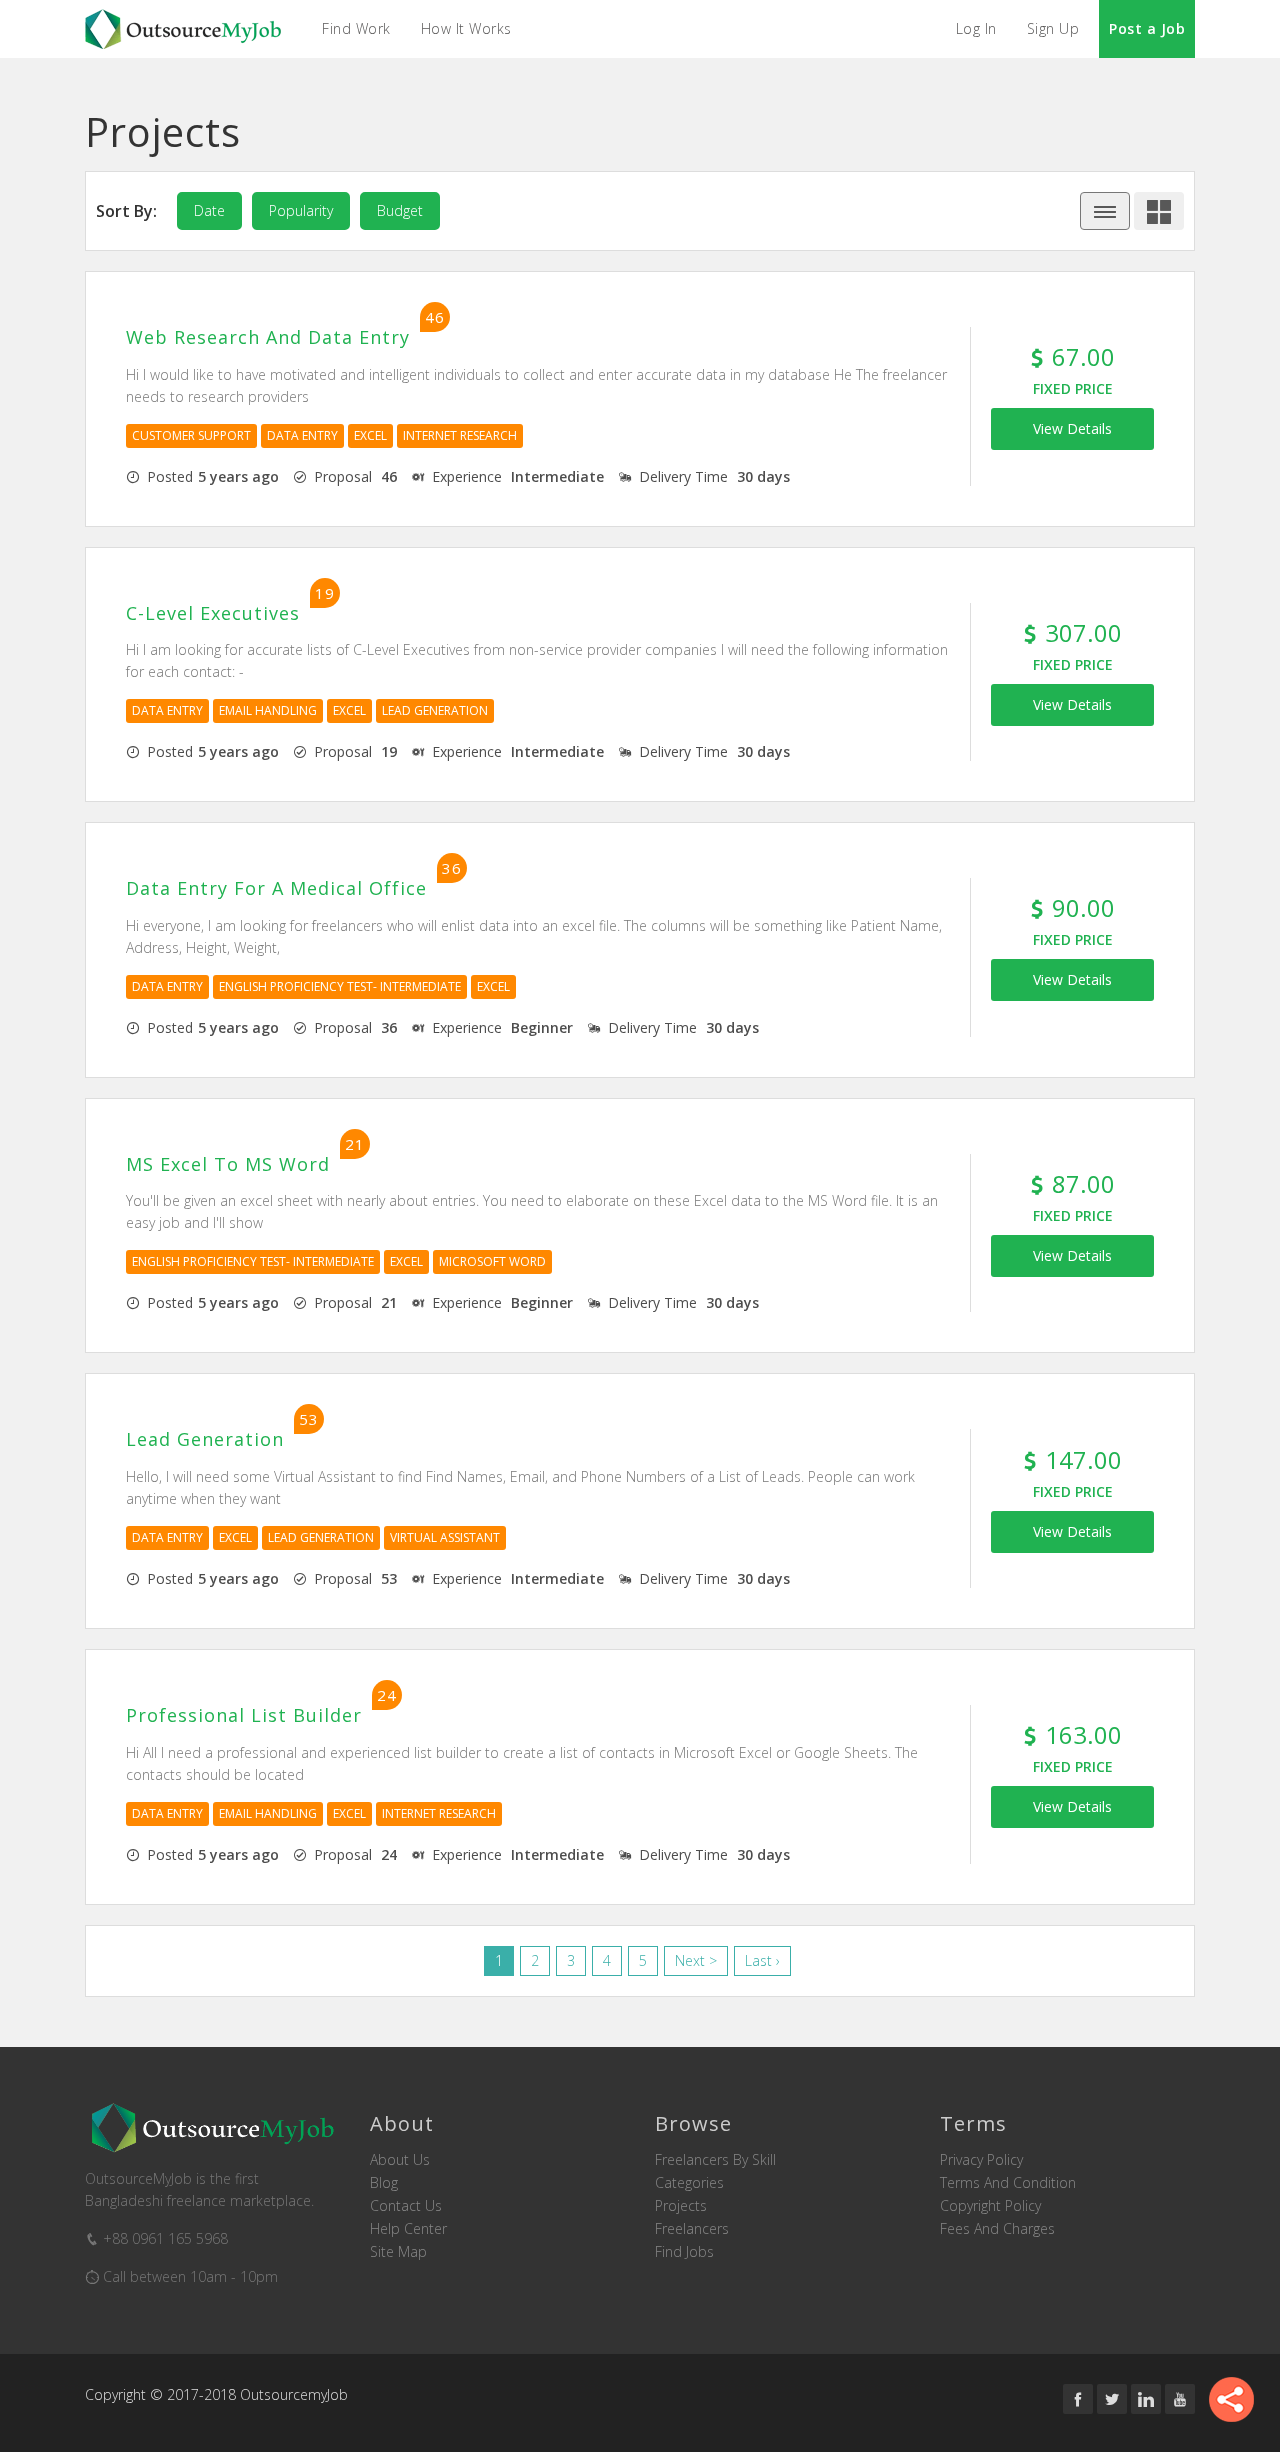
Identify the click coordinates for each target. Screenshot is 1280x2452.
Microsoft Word (492, 1261)
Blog (384, 2183)
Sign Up (1053, 28)
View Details (1072, 428)
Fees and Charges (997, 2229)
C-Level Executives (213, 614)
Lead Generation (435, 710)
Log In (976, 28)
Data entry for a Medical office (276, 889)
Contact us (406, 2206)
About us (400, 2160)
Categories (689, 2183)
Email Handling (268, 710)
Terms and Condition (1008, 2183)
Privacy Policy (981, 2160)
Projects (681, 2206)
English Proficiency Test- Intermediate (340, 986)
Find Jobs (684, 2252)
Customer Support (191, 435)
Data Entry (302, 435)
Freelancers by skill (715, 2160)
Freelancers (692, 2229)
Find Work (356, 28)
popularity (301, 210)
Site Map (398, 2252)
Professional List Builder (244, 1716)
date (209, 210)
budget (400, 210)
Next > (696, 1960)
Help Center (408, 2229)
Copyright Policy (990, 2206)
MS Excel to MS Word (228, 1165)
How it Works (466, 28)
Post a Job (1147, 28)
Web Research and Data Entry (268, 338)
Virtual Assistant (445, 1537)
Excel (370, 435)
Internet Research (460, 435)
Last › (762, 1960)
